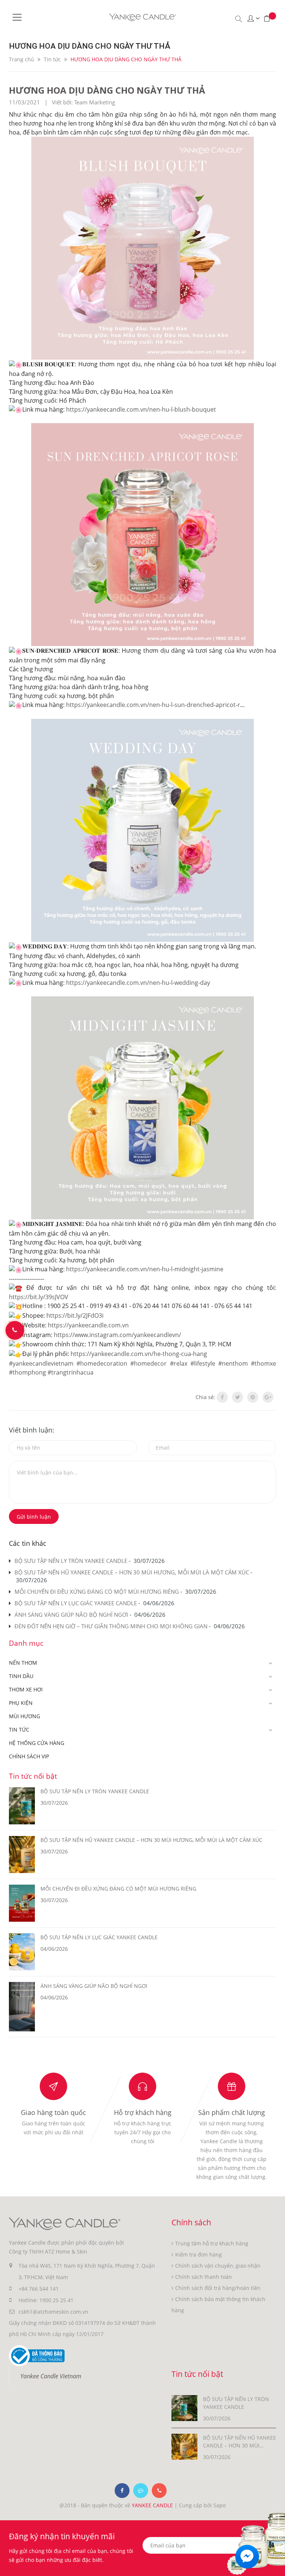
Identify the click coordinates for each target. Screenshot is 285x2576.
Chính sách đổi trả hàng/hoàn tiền (218, 2288)
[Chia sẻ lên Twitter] (237, 1397)
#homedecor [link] (148, 1363)
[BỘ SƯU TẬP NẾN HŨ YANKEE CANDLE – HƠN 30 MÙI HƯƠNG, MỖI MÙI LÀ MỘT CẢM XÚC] (184, 2446)
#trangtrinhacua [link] (71, 1372)
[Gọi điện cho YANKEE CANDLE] (159, 2491)
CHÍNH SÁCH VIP (29, 1756)
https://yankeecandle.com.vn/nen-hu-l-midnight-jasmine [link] (145, 1269)
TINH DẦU (21, 1676)
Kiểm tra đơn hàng (199, 2254)
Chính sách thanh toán (204, 2277)
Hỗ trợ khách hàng (143, 2112)
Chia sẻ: (205, 1397)
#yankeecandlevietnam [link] (41, 1363)
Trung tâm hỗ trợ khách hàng (212, 2243)
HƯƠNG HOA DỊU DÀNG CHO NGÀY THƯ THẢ (107, 90)
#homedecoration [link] (102, 1363)
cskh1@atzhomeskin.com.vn (53, 2312)
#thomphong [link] (27, 1372)
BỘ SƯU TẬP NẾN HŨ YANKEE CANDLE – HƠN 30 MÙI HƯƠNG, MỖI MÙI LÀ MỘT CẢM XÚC (132, 1572)
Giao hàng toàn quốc (53, 2112)
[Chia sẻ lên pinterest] (253, 1397)
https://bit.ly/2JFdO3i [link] (75, 1315)
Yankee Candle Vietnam (51, 2376)
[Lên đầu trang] (275, 2556)
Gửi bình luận (34, 1517)
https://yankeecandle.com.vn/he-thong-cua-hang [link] (139, 1354)
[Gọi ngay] (15, 1330)
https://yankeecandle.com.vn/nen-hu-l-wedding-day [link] (138, 983)
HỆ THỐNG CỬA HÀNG (37, 1743)
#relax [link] (179, 1363)
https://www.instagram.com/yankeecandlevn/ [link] (117, 1335)
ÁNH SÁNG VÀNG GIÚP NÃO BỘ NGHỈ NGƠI (71, 1615)
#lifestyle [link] (203, 1363)
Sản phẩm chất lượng (232, 2112)
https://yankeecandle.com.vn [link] (88, 1325)
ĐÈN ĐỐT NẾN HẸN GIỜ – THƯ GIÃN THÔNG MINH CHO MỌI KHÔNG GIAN (111, 1626)
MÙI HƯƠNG (24, 1716)
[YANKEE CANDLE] (65, 2223)
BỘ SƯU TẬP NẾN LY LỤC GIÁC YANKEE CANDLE (76, 1603)
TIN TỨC (19, 1730)
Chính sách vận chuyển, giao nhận (218, 2266)
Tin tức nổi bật (33, 1776)
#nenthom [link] (233, 1363)
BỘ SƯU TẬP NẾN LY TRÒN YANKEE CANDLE (71, 1561)
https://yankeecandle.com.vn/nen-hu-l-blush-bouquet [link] (141, 409)
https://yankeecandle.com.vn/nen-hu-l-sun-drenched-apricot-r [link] (153, 705)
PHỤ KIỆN (21, 1703)
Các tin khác (28, 1543)
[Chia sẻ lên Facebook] (222, 1397)
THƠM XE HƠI (26, 1689)
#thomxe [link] (263, 1363)
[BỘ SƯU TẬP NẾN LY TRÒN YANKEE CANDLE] (184, 2408)
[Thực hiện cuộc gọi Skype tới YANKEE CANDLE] (141, 2491)
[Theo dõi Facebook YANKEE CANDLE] (122, 2491)
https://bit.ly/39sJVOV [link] (39, 1297)
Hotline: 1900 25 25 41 (46, 2300)
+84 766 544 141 (39, 2289)
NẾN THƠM (23, 1663)
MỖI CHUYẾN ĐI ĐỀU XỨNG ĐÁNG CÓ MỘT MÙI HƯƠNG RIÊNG (97, 1592)
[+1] (268, 1397)
